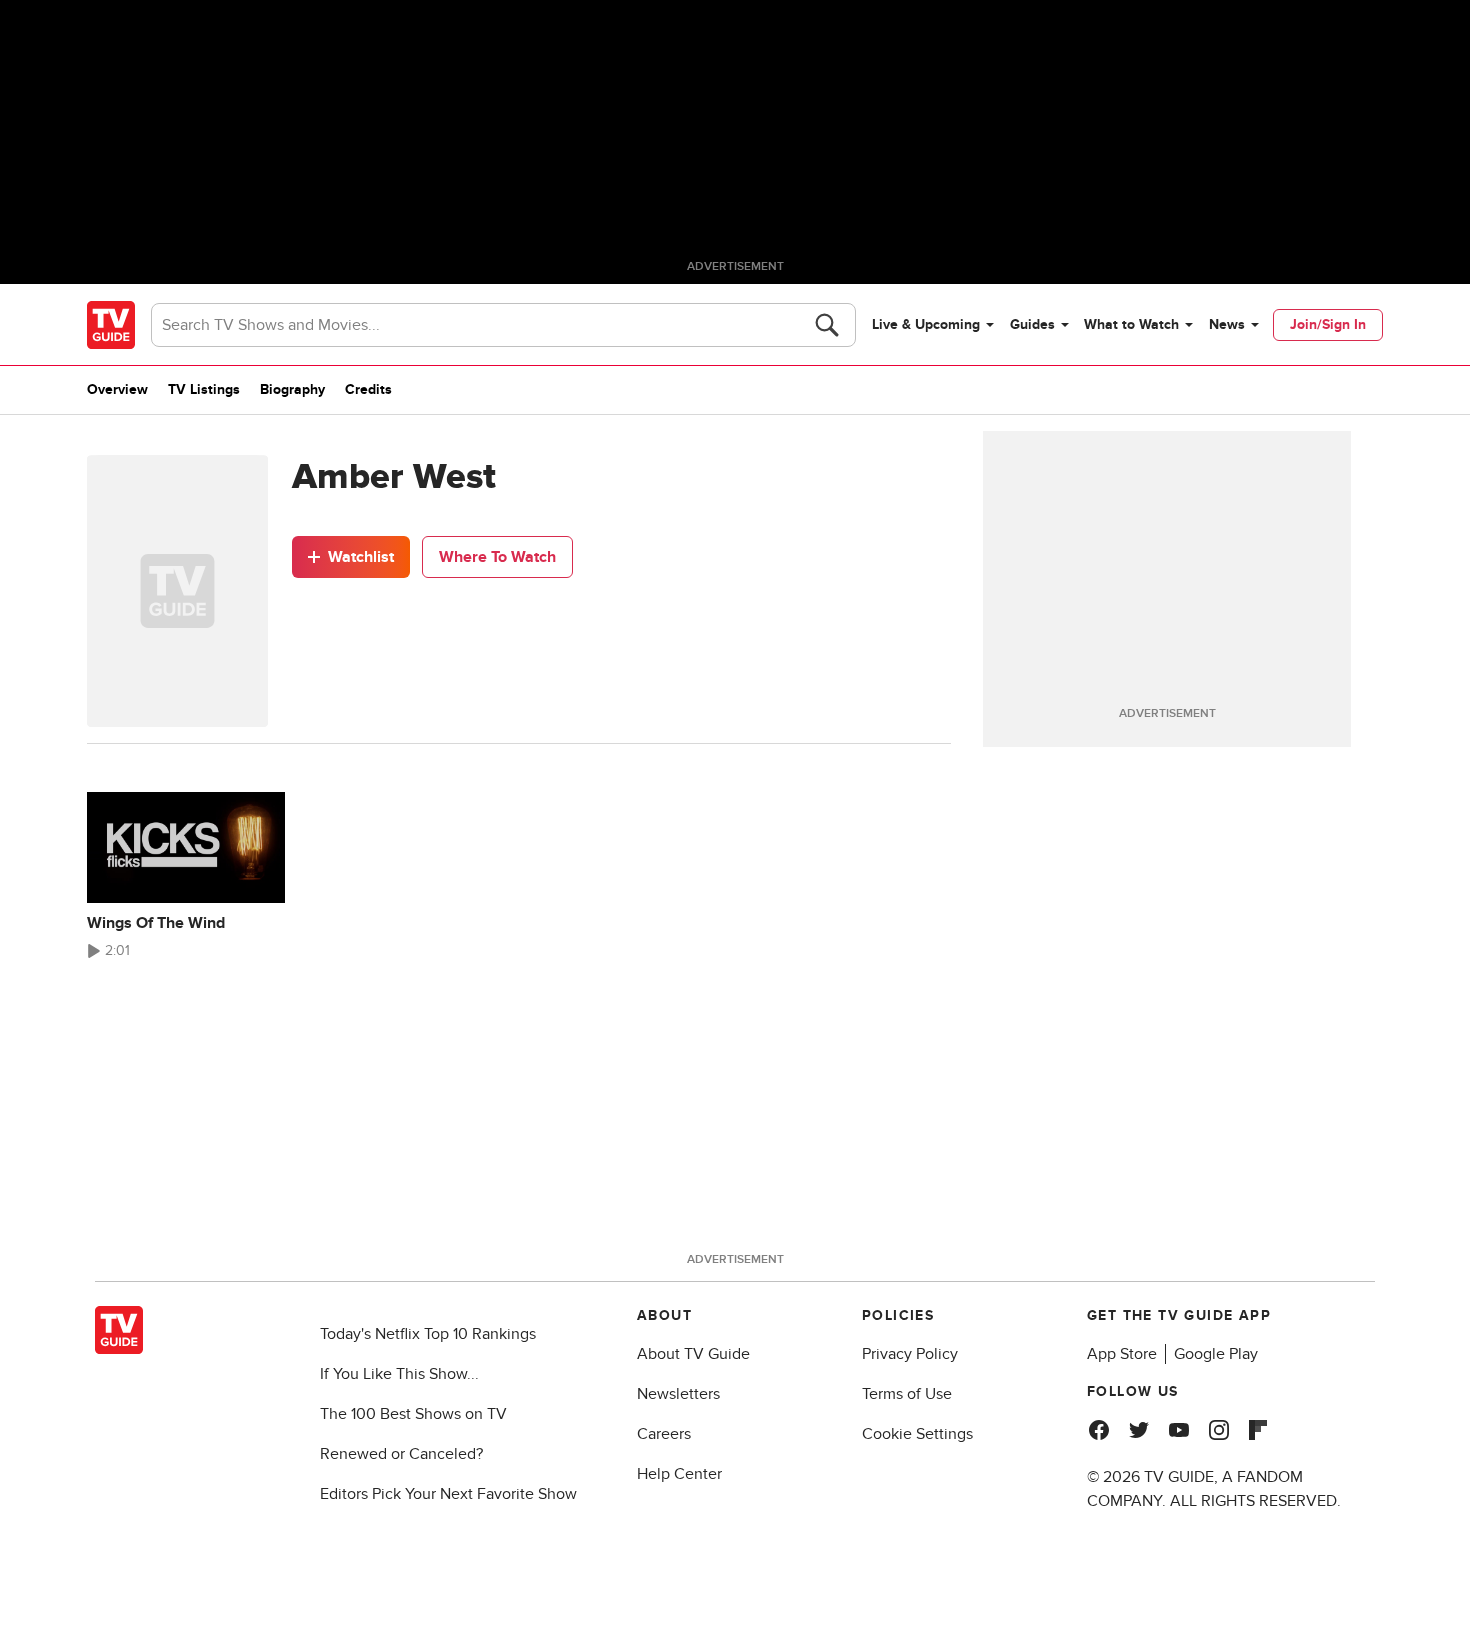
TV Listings (204, 389)
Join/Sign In (1328, 324)
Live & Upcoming (926, 324)
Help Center (679, 1474)
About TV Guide (693, 1354)
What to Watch (1131, 324)
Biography (292, 389)
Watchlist (361, 557)
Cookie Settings (917, 1434)
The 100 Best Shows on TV (413, 1414)
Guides (1032, 324)
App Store (1122, 1354)
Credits (368, 389)
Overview (117, 389)
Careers (664, 1434)
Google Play (1216, 1354)
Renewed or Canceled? (401, 1454)
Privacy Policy (910, 1354)
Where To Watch (497, 557)
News (1227, 324)
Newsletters (678, 1394)
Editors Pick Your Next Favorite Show (448, 1494)
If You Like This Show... (399, 1374)
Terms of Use (907, 1394)
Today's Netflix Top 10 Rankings (428, 1334)
